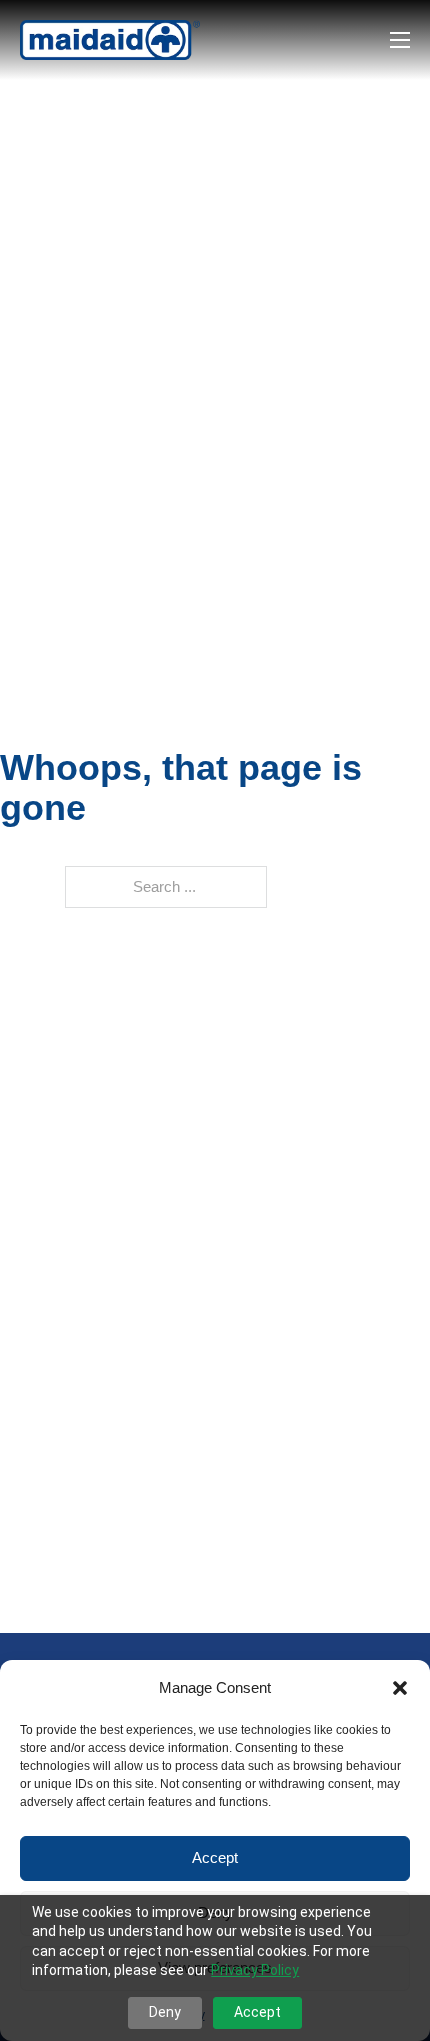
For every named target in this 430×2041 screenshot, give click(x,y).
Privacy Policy (255, 1970)
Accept (215, 1857)
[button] (400, 1688)
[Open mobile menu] (400, 40)
